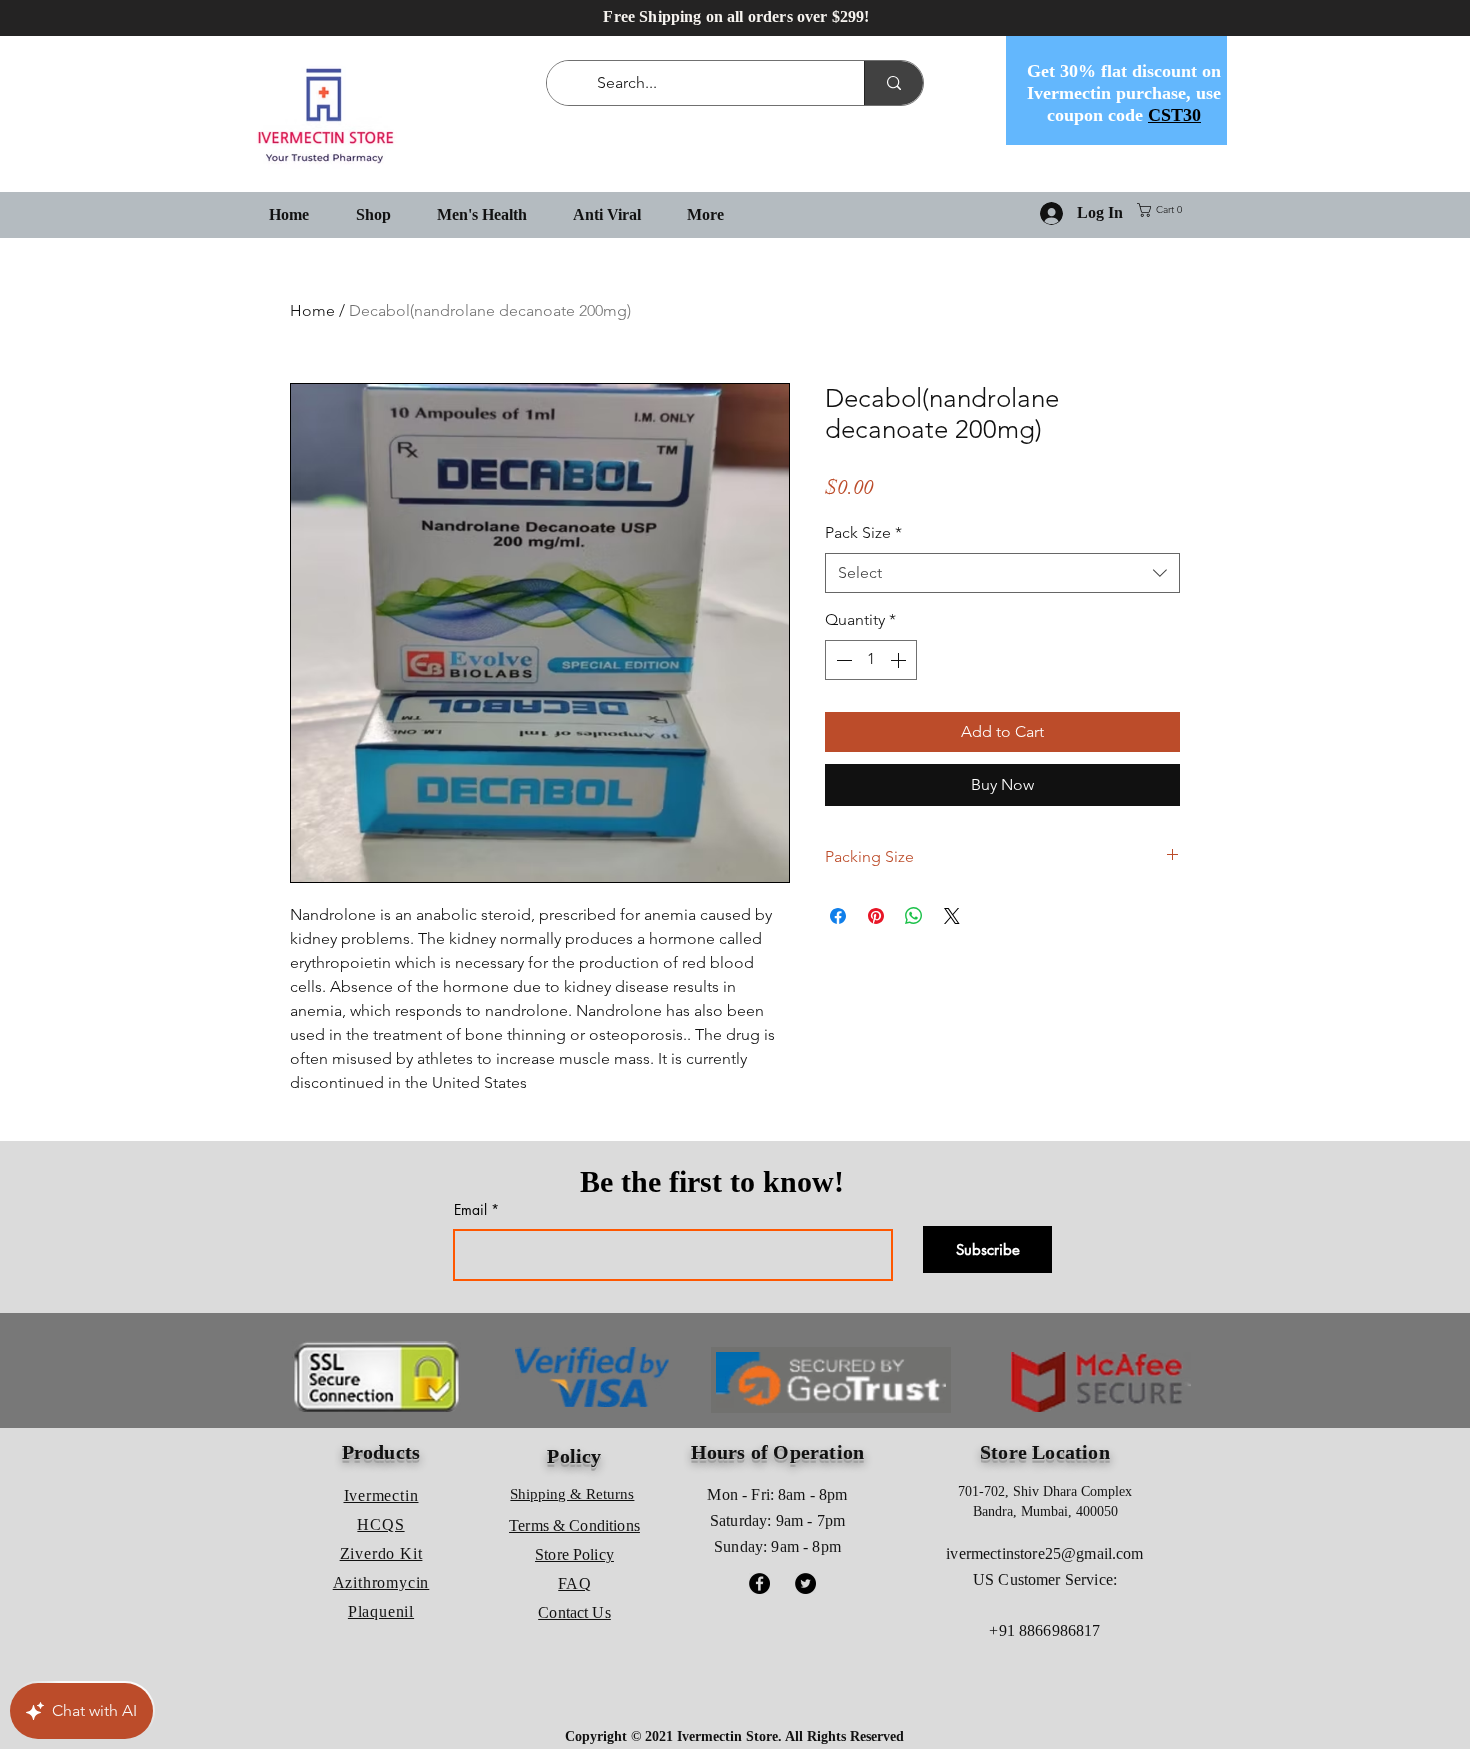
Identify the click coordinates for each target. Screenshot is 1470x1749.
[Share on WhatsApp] (914, 916)
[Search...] (893, 83)
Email (470, 1210)
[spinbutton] (871, 660)
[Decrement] (842, 660)
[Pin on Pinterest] (876, 916)
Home (312, 310)
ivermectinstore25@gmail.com (1044, 1553)
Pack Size (863, 532)
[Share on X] (952, 916)
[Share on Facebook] (838, 916)
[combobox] (1002, 573)
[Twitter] (805, 1583)
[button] (1163, 210)
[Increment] (900, 660)
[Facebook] (759, 1583)
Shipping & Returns (572, 1494)
